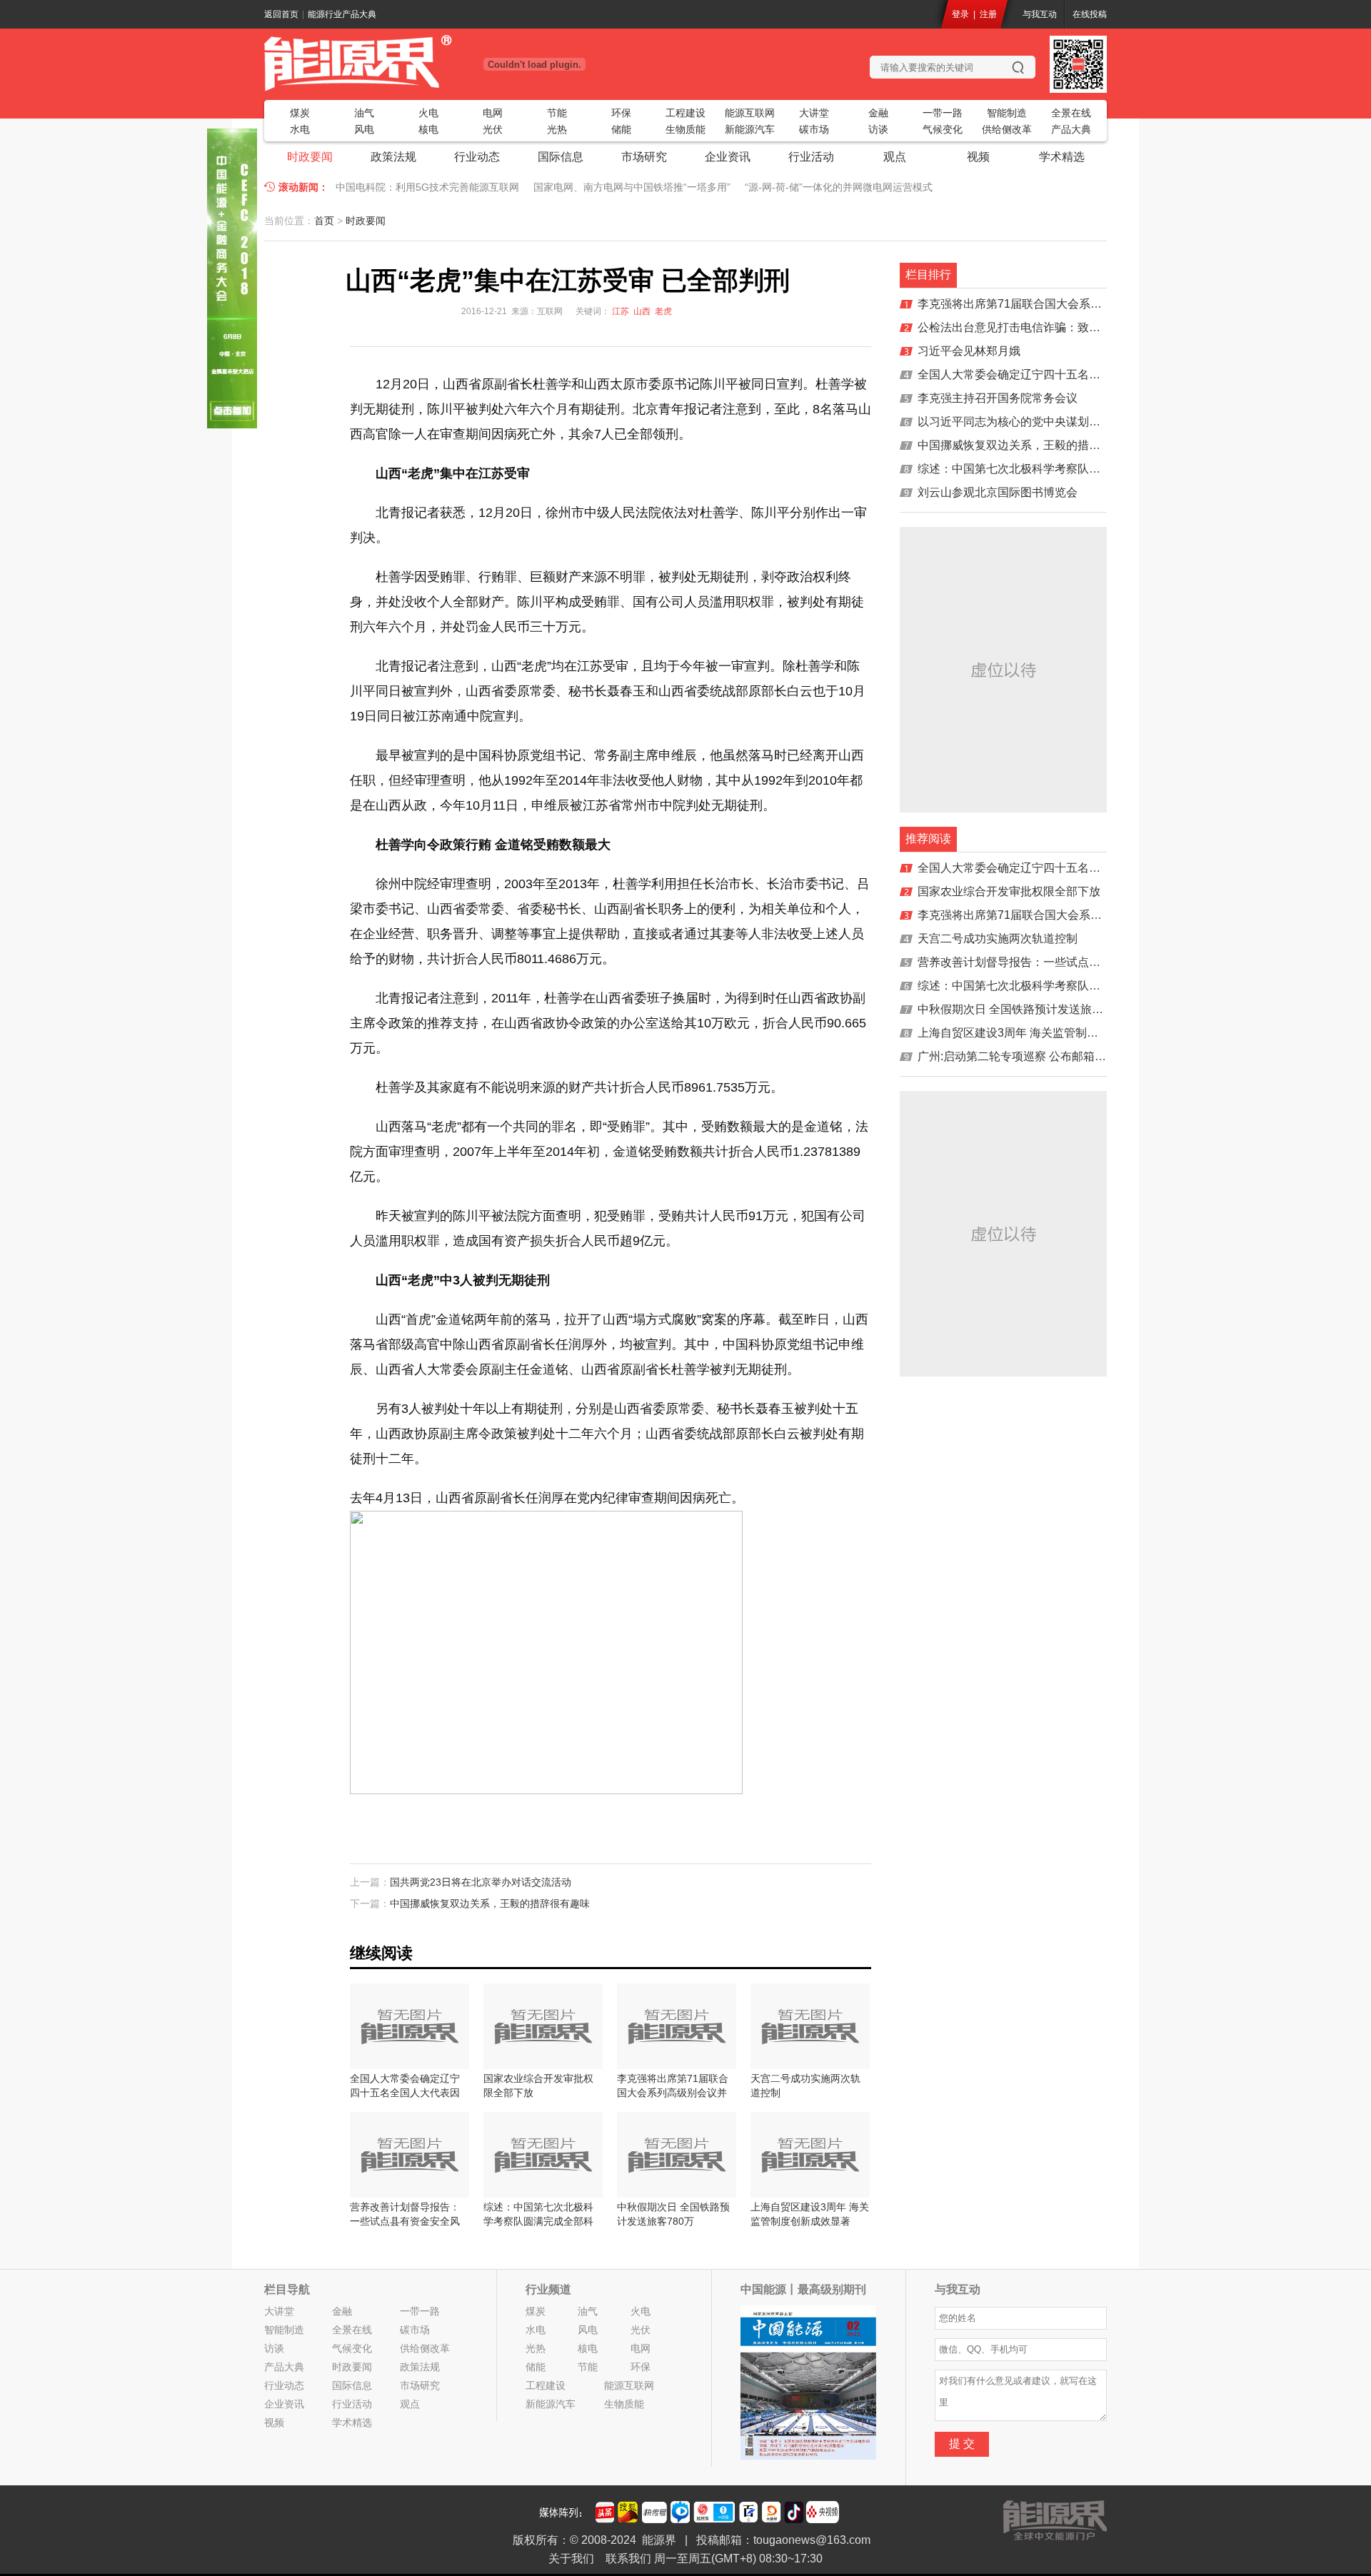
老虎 (663, 311)
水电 (300, 129)
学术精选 (1062, 157)
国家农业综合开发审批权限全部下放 (1009, 891)
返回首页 (281, 14)
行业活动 (811, 157)
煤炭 (300, 113)
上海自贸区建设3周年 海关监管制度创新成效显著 (1042, 1033)
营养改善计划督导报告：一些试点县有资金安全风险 (1049, 962)
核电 (428, 129)
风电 (364, 129)
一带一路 (943, 113)
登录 (960, 14)
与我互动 (1040, 14)
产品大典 (1071, 129)
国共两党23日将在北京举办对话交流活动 (481, 1882)
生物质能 (685, 129)
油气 (364, 113)
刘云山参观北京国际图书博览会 (998, 492)
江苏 (621, 311)
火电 (428, 113)
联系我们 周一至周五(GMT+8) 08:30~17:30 (714, 2559)
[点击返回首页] (407, 63)
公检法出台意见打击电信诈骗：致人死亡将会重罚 (1043, 327)
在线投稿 (1090, 14)
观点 (895, 157)
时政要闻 (310, 157)
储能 (621, 129)
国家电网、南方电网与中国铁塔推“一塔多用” (632, 187)
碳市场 (814, 129)
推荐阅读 (928, 839)
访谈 (878, 129)
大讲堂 (814, 113)
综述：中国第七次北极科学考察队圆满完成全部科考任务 (1060, 469)
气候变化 (943, 129)
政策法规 (393, 157)
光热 (557, 129)
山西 (642, 311)
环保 (621, 113)
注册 (988, 14)
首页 (324, 221)
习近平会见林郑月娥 (969, 351)
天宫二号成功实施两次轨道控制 (998, 939)
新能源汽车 (750, 129)
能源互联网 (750, 113)
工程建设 (685, 113)
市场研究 (644, 157)
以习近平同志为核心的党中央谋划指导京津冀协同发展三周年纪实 (1083, 422)
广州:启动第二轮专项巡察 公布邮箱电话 (1018, 1056)
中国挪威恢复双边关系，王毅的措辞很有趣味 (490, 1903)
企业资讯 (728, 157)
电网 (493, 113)
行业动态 (477, 157)
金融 (878, 113)
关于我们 (571, 2559)
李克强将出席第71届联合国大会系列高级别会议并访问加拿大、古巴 (1090, 304)
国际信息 (561, 157)
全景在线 (1071, 113)
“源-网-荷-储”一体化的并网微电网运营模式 (839, 187)
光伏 (493, 129)
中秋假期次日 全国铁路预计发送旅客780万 (1026, 1009)
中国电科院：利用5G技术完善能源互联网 (427, 187)
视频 (978, 157)
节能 (557, 113)
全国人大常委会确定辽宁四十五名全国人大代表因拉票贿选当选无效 (1089, 374)
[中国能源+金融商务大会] (232, 425)
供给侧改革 (1007, 129)
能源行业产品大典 (342, 14)
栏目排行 (928, 275)
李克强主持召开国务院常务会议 (998, 398)
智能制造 (1007, 113)
